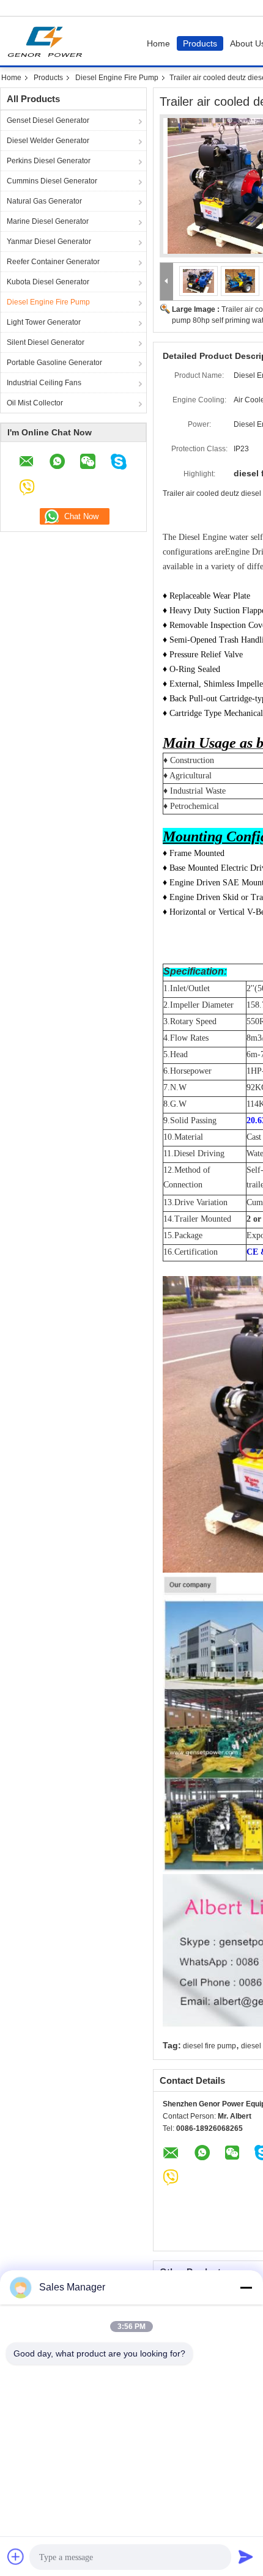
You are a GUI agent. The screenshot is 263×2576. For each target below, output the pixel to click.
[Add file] (16, 2556)
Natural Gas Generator (44, 201)
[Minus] (246, 2287)
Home (158, 43)
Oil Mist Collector (35, 403)
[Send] (246, 2556)
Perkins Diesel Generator (49, 161)
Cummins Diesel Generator (52, 181)
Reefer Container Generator (53, 262)
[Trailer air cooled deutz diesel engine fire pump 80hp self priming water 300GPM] (199, 281)
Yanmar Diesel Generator (49, 242)
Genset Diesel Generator (48, 120)
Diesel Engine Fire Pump (117, 78)
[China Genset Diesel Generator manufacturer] (48, 41)
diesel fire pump (209, 2046)
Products (200, 43)
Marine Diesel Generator (48, 221)
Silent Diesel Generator (46, 342)
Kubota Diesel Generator (48, 282)
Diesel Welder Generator (48, 141)
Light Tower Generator (44, 322)
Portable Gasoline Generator (54, 363)
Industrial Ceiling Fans (44, 383)
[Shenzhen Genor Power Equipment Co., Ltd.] (167, 282)
